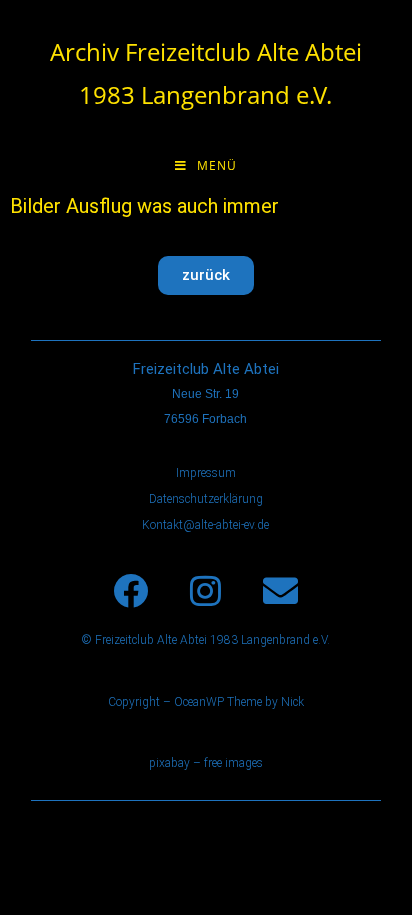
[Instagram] (206, 591)
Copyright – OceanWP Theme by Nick (206, 702)
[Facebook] (131, 591)
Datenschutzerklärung (206, 499)
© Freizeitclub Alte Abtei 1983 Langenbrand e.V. (206, 640)
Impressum (206, 473)
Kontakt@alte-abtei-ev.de (205, 525)
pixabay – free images (206, 763)
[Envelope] (281, 591)
